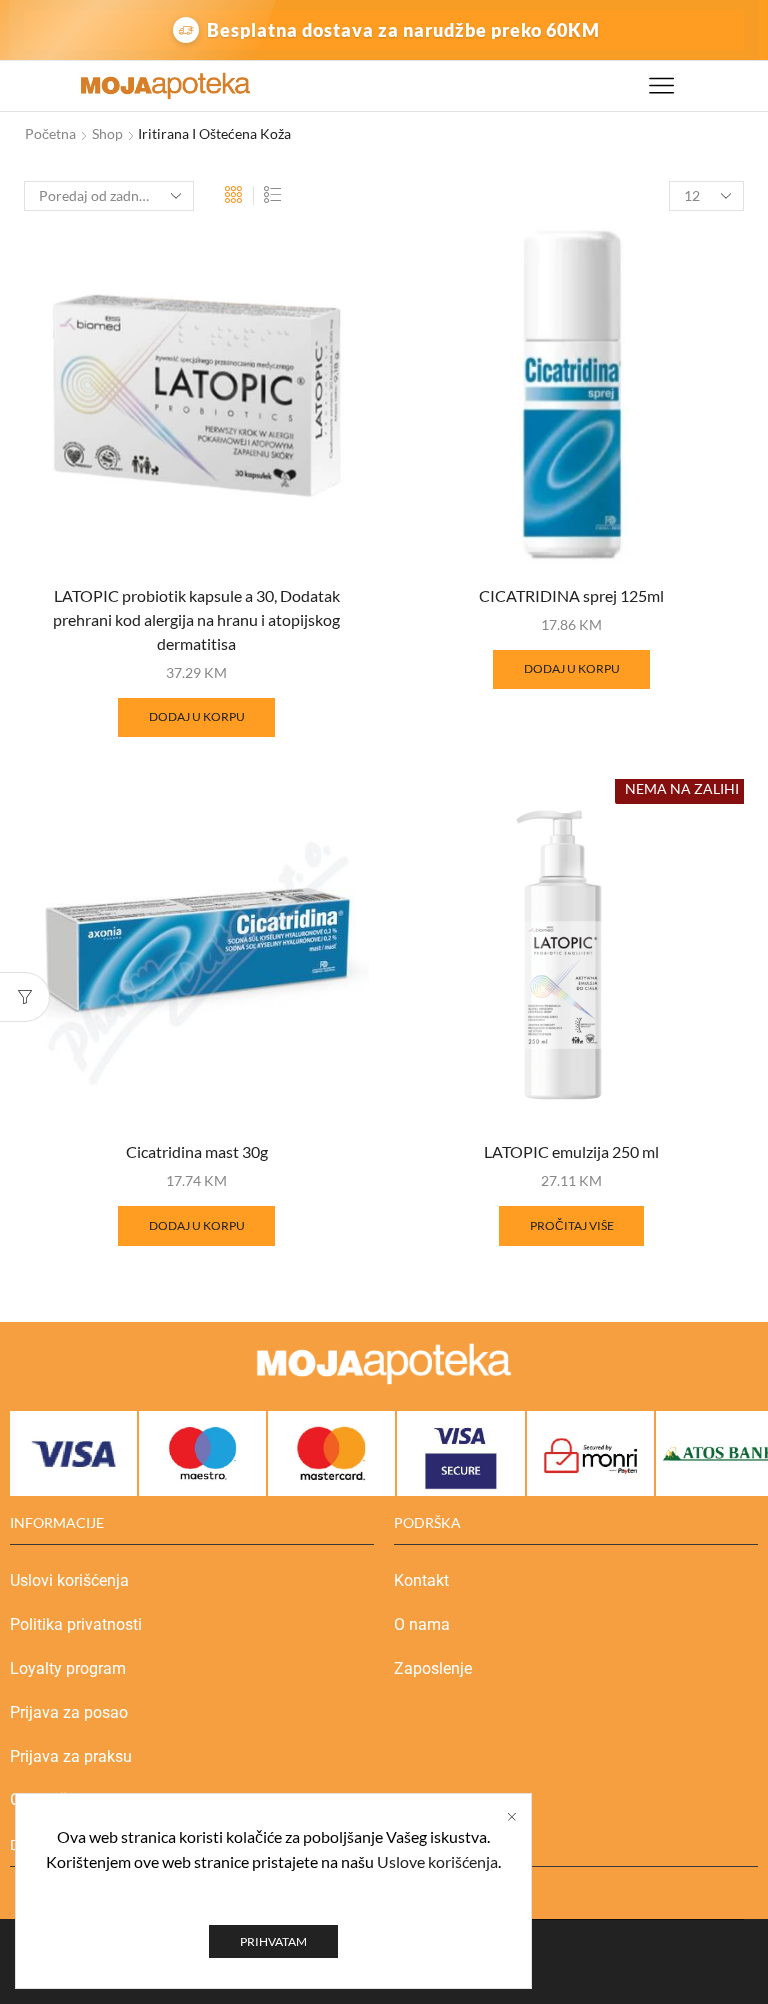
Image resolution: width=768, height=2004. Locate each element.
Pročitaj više (572, 1225)
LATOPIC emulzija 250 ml (571, 1151)
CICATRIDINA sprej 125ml (571, 595)
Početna (50, 133)
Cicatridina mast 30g (197, 1151)
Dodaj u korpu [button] (197, 716)
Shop (107, 133)
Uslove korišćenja (437, 1861)
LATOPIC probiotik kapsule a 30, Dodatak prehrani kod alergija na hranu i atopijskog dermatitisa (196, 619)
